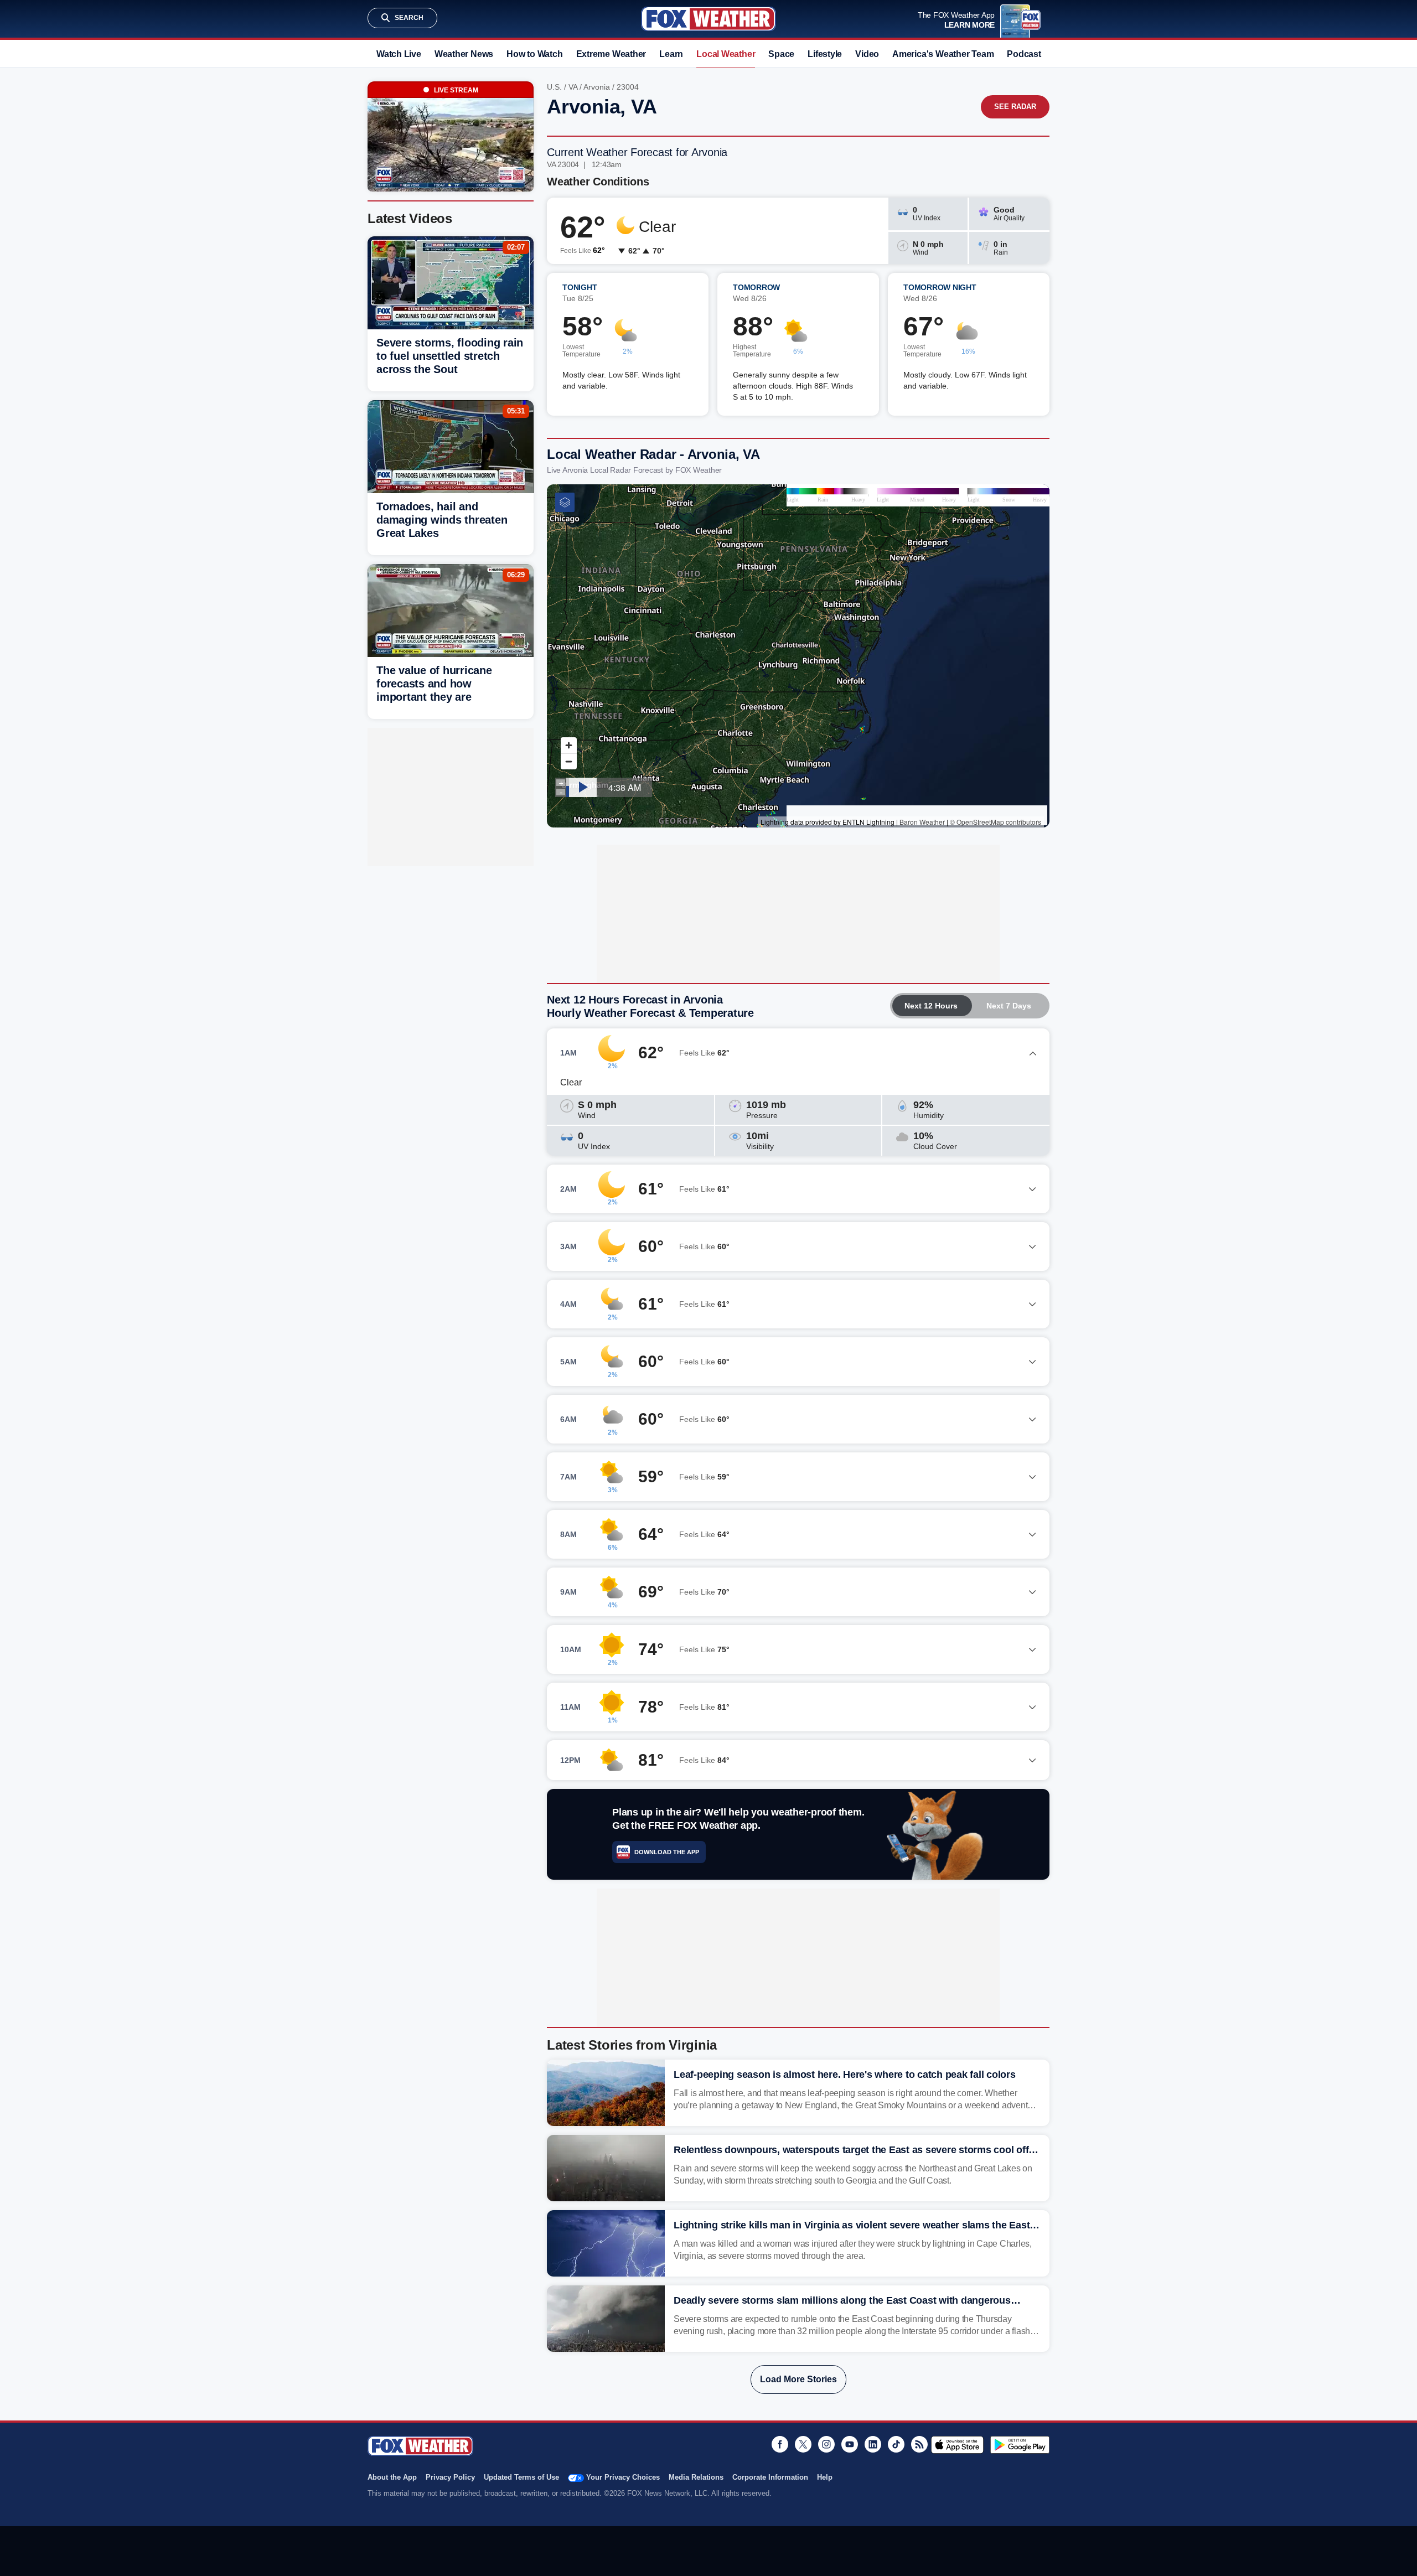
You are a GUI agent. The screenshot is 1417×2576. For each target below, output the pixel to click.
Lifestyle (825, 54)
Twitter (803, 2444)
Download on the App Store (957, 2445)
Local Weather (726, 54)
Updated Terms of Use (521, 2477)
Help (825, 2477)
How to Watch (534, 54)
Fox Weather (708, 19)
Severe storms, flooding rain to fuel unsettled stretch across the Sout (450, 356)
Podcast (1024, 54)
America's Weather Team (943, 54)
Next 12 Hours (931, 1006)
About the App (392, 2477)
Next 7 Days (1009, 1006)
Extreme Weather (611, 54)
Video (867, 54)
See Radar (1015, 107)
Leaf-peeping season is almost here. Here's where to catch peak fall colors (845, 2075)
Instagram (826, 2444)
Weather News (464, 54)
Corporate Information (770, 2477)
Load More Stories (798, 2379)
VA (573, 87)
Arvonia (597, 87)
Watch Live (399, 54)
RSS (919, 2444)
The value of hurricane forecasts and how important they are (434, 684)
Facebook (780, 2444)
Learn (671, 54)
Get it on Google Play (1020, 2445)
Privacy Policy (450, 2477)
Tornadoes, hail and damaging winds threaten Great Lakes (442, 520)
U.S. (554, 87)
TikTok (896, 2444)
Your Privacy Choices (623, 2477)
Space (781, 54)
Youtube (850, 2444)
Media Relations (696, 2477)
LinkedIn (873, 2444)
